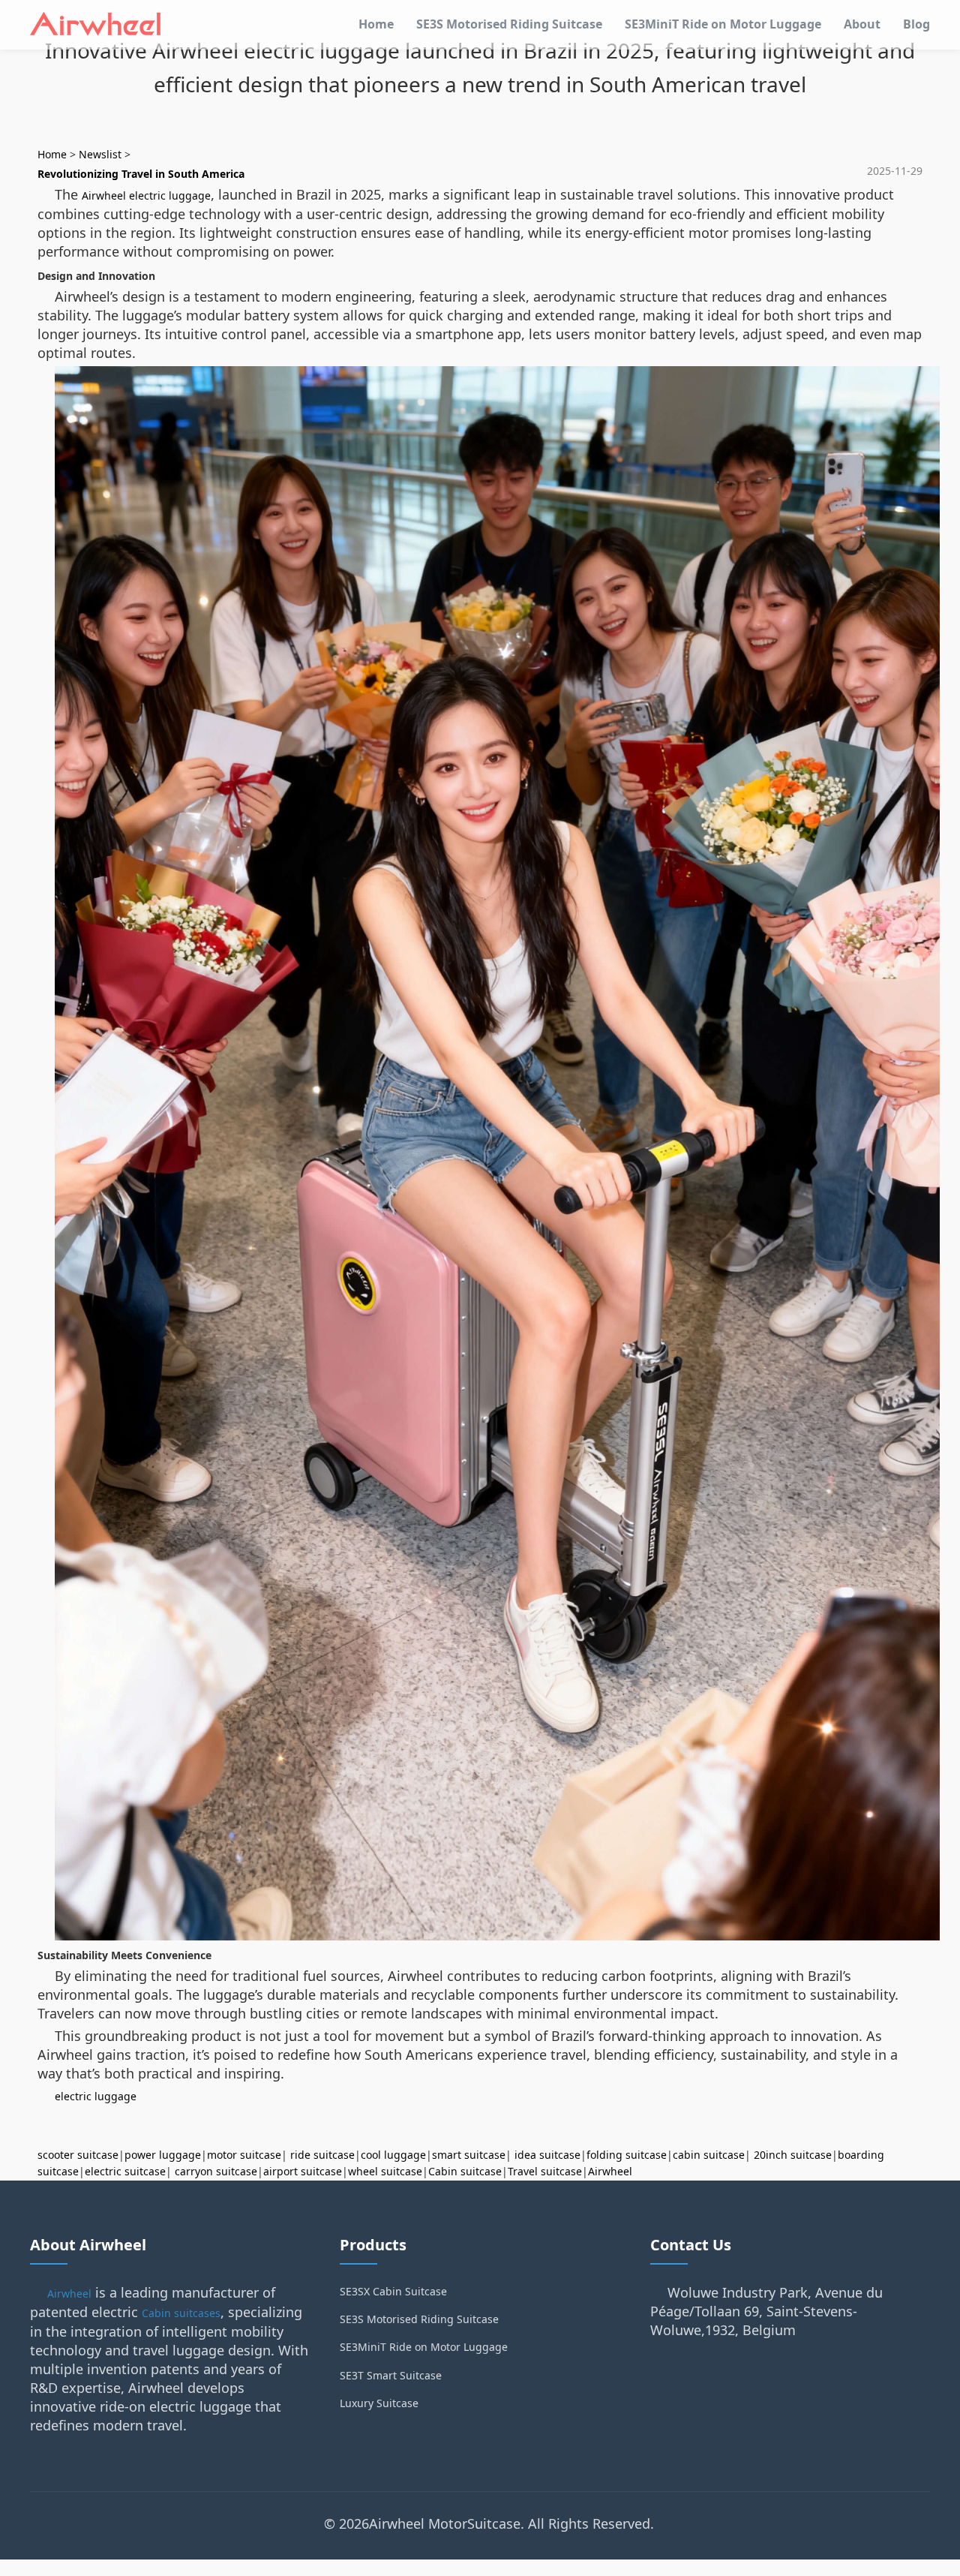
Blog (916, 24)
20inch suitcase (793, 2155)
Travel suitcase (545, 2171)
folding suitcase (627, 2155)
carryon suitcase (216, 2171)
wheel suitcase (385, 2171)
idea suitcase (547, 2155)
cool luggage (393, 2155)
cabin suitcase (709, 2155)
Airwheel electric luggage (146, 195)
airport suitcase (303, 2171)
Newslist (100, 154)
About (862, 24)
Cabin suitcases (181, 2313)
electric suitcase (125, 2171)
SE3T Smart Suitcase (391, 2375)
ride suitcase (322, 2155)
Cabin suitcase (465, 2171)
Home (376, 24)
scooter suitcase (78, 2155)
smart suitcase (469, 2155)
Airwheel (610, 2171)
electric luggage (96, 2096)
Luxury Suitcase (379, 2403)
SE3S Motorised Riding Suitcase (509, 24)
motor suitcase (244, 2155)
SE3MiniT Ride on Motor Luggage (723, 24)
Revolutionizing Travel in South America (141, 174)
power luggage (163, 2155)
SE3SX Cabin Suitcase (393, 2291)
